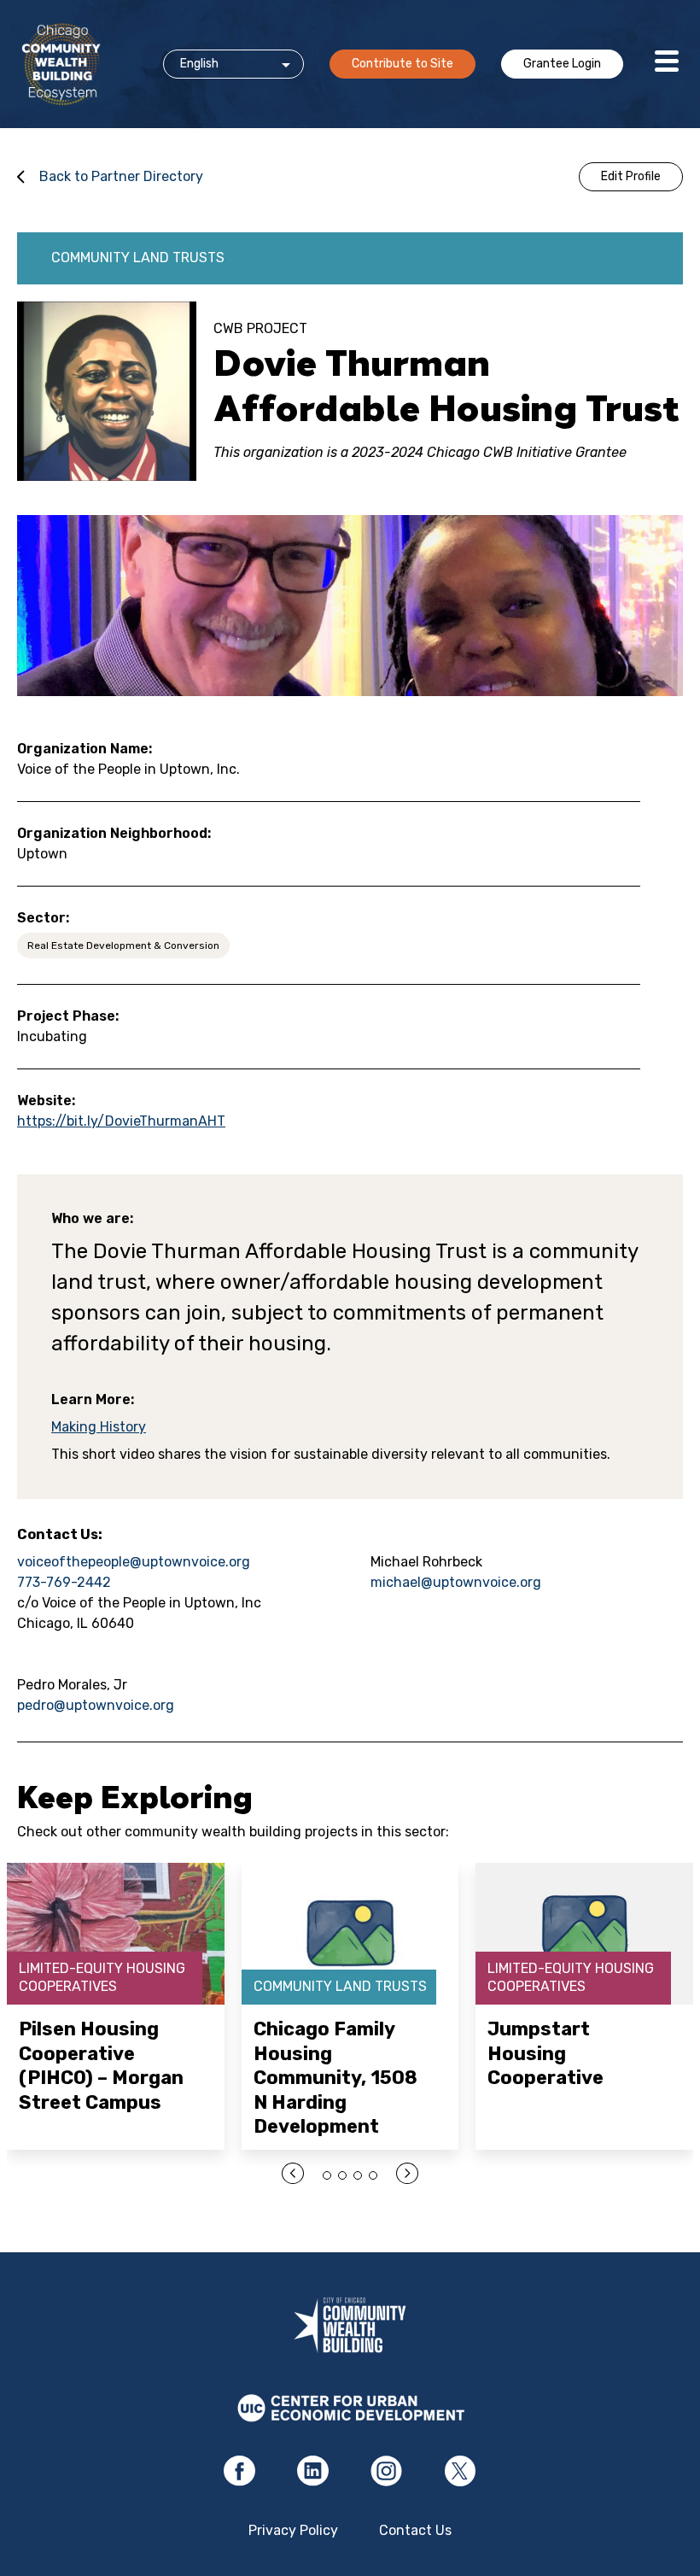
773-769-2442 (64, 1582)
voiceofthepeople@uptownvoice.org (134, 1562)
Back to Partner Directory (121, 176)
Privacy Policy (293, 2530)
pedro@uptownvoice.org (96, 1705)
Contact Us (415, 2530)
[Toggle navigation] (667, 64)
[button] (327, 2175)
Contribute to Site (402, 64)
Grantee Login (562, 64)
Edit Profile (631, 176)
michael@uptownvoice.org (456, 1582)
